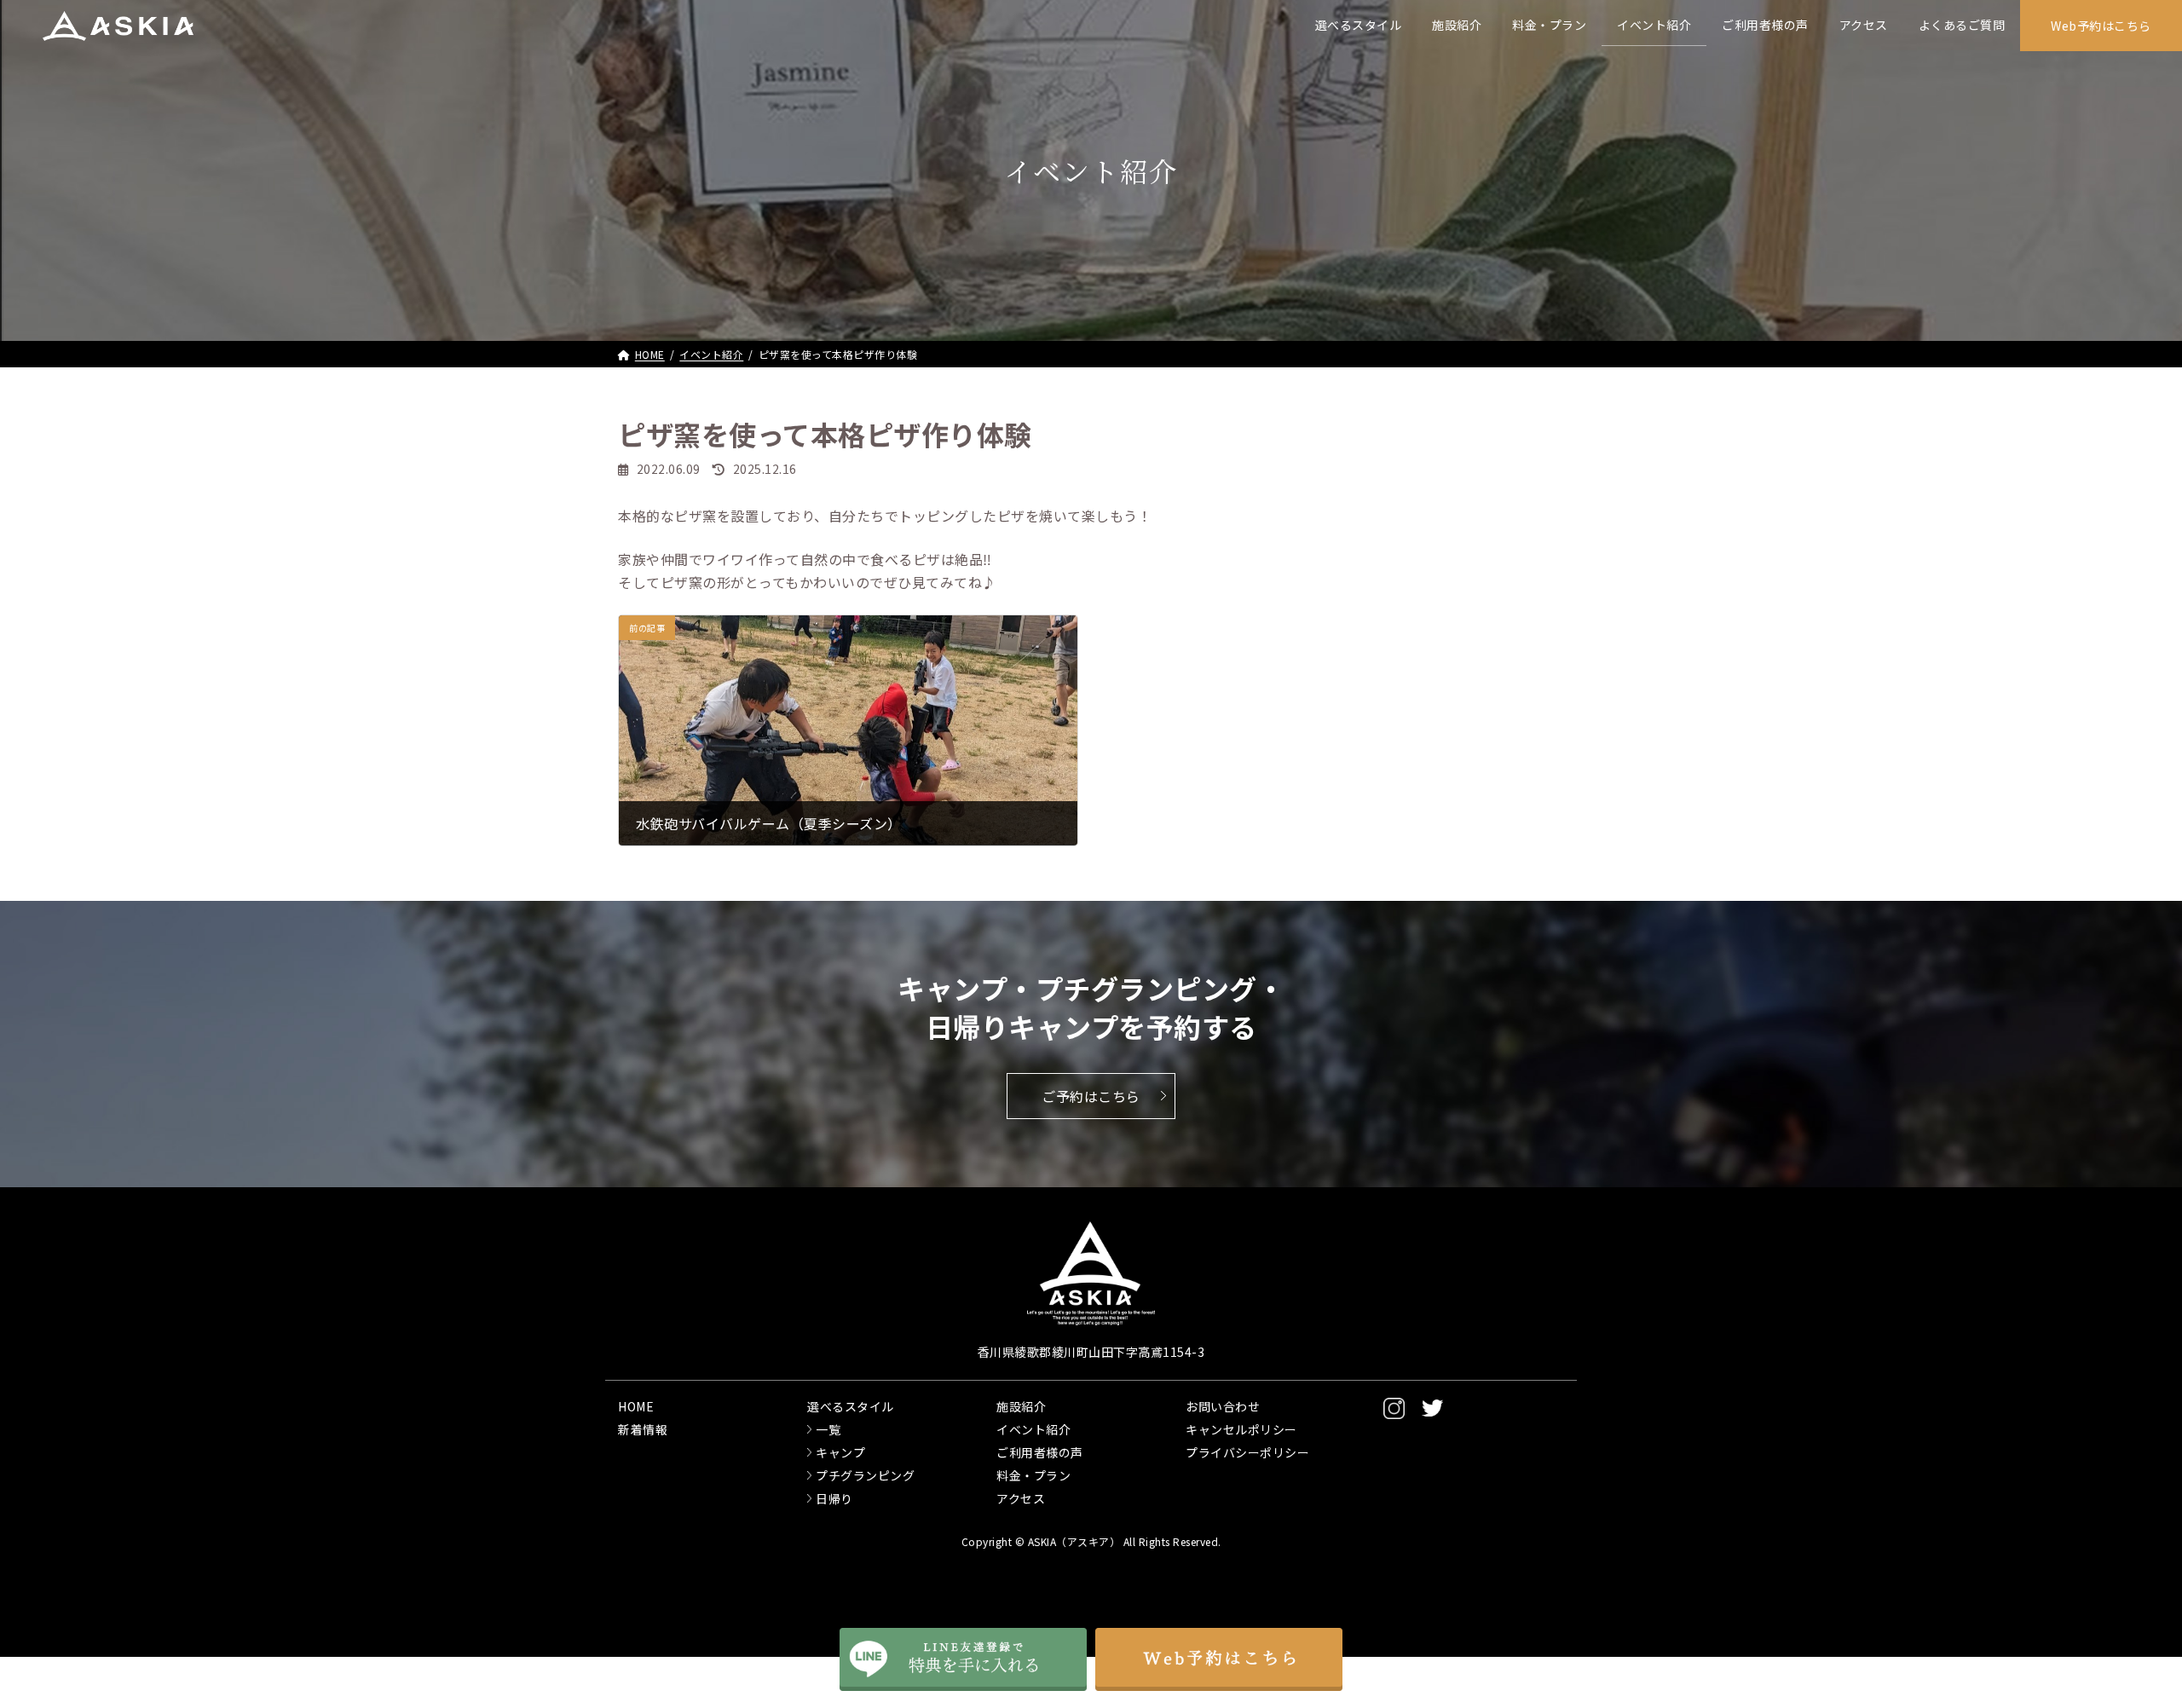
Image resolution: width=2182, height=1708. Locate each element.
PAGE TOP (2104, 1626)
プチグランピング (865, 1475)
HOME (636, 1406)
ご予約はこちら (1091, 1096)
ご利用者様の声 (1040, 1452)
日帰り (834, 1498)
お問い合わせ (1223, 1406)
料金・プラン (1033, 1475)
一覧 (828, 1429)
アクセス (1021, 1498)
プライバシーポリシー (1247, 1452)
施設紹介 (1021, 1406)
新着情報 (643, 1429)
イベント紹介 (1033, 1429)
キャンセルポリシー (1241, 1429)
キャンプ (840, 1452)
